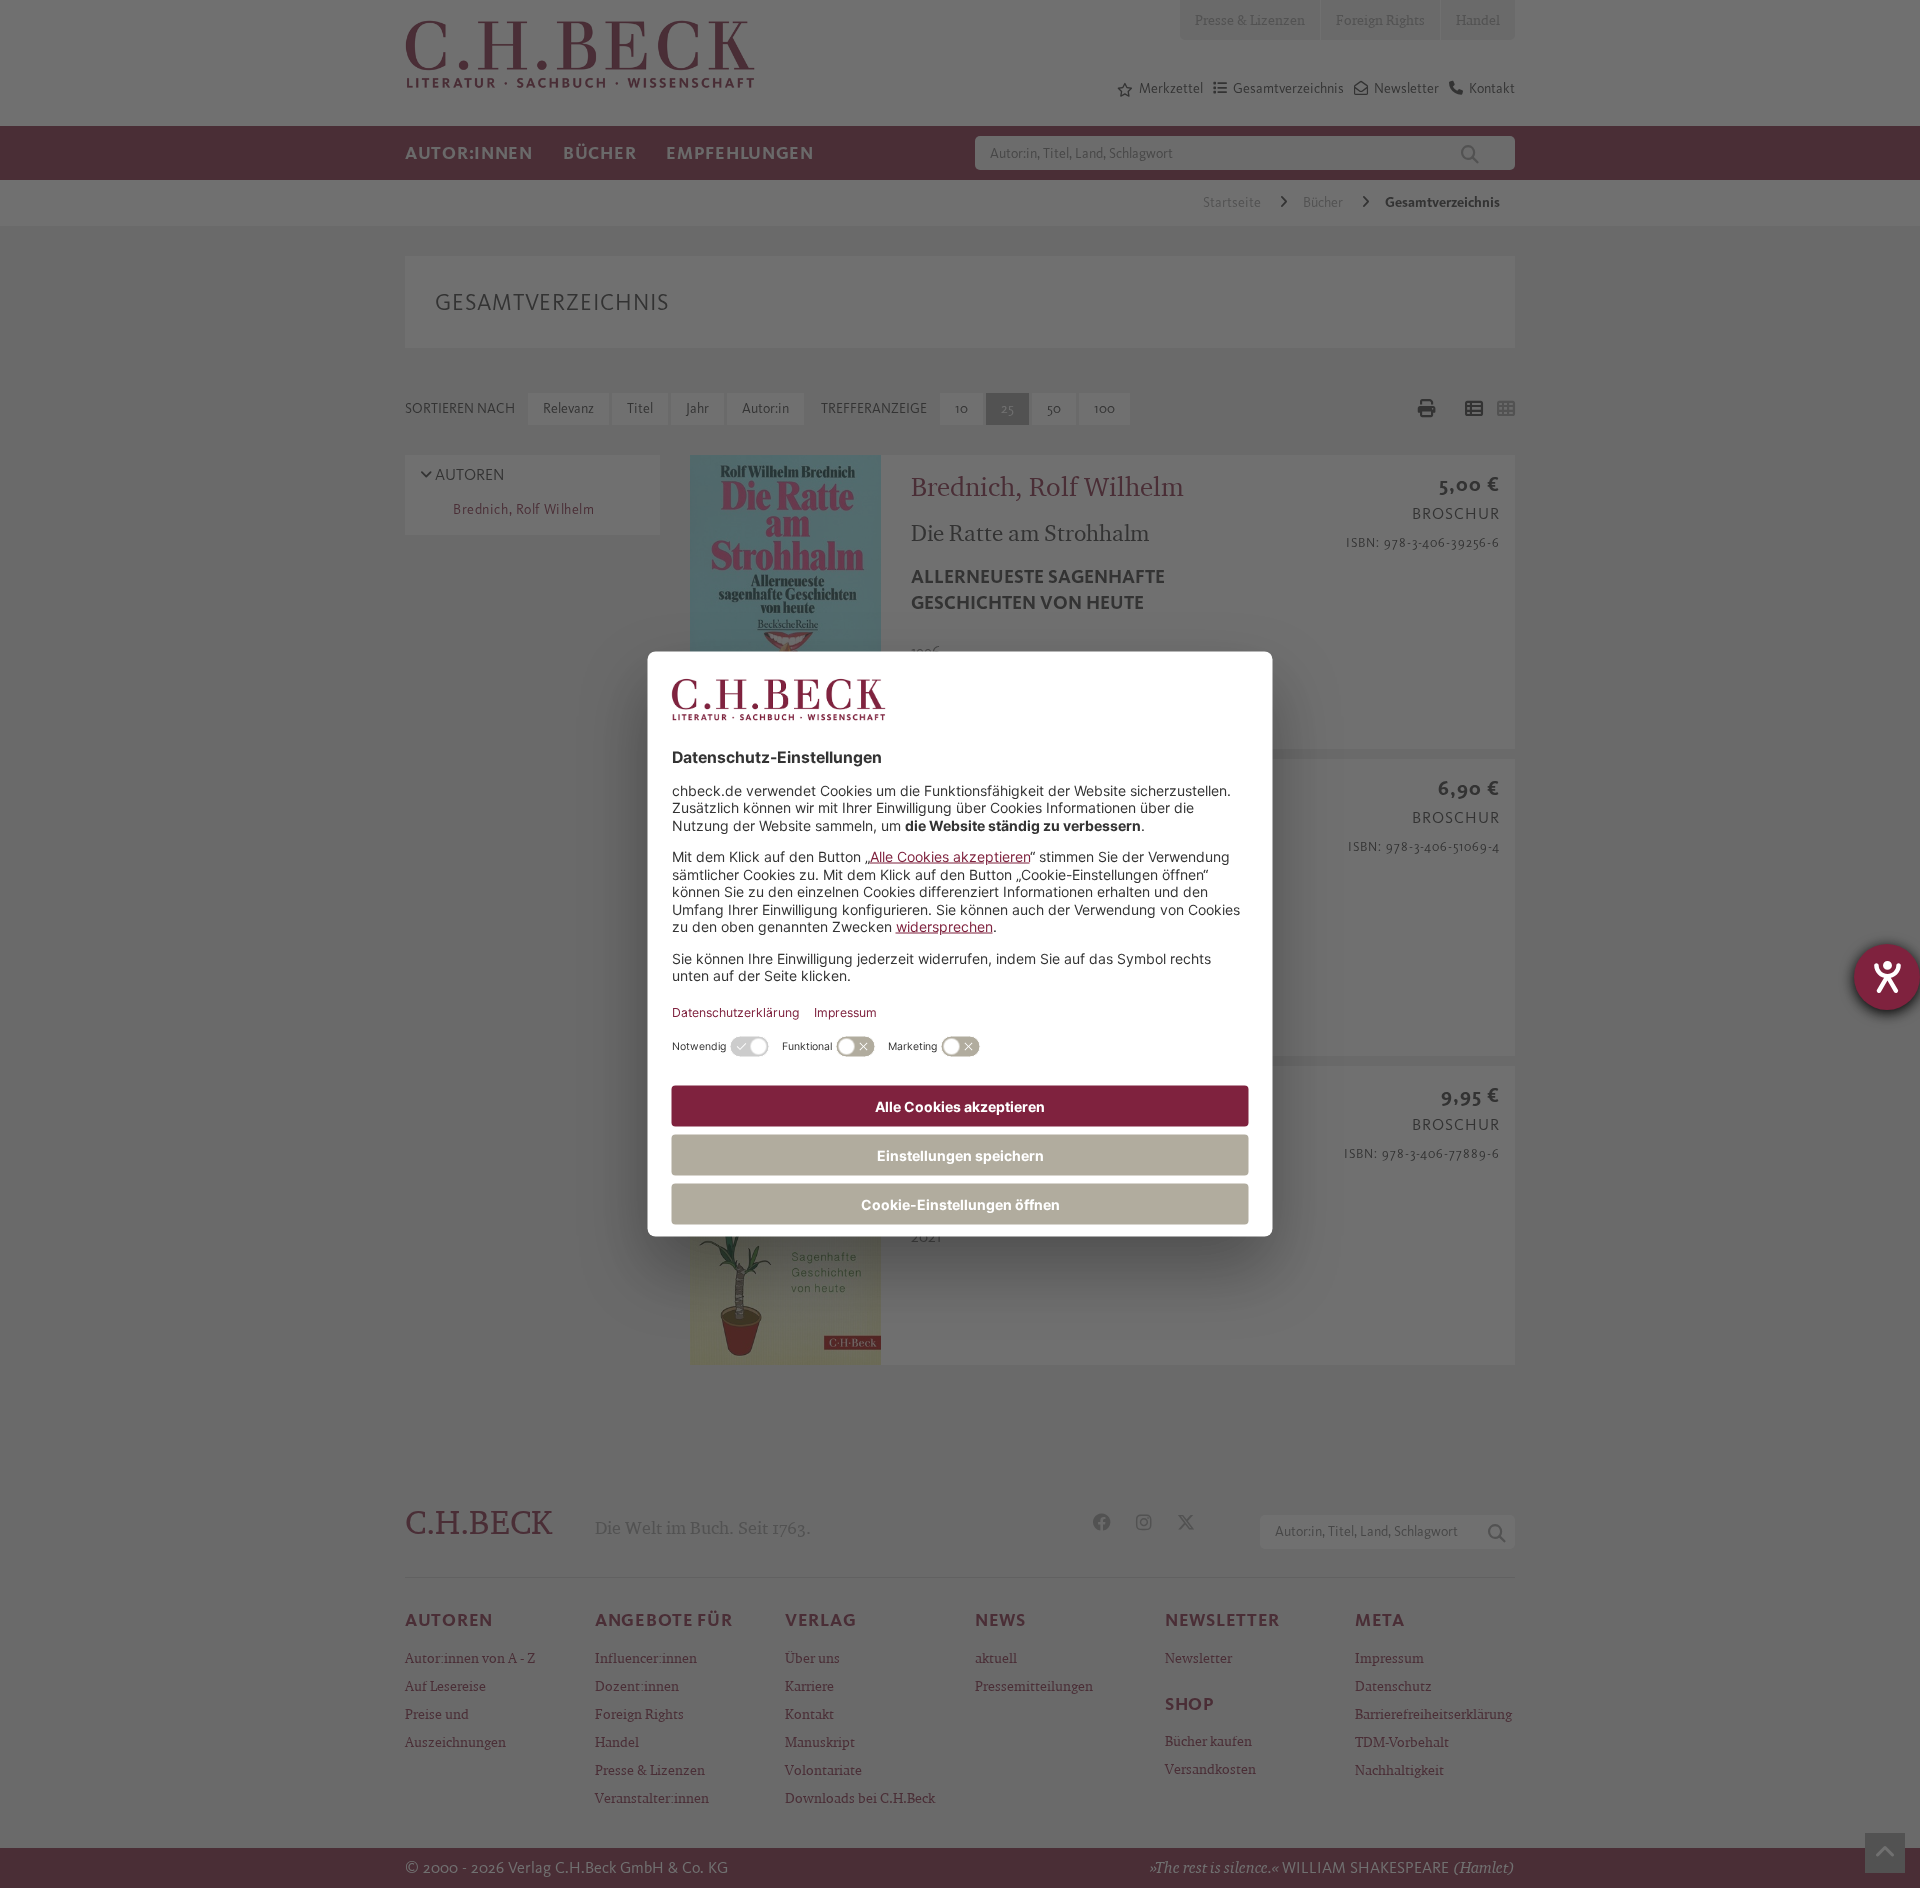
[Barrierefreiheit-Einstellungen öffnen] (1887, 977)
